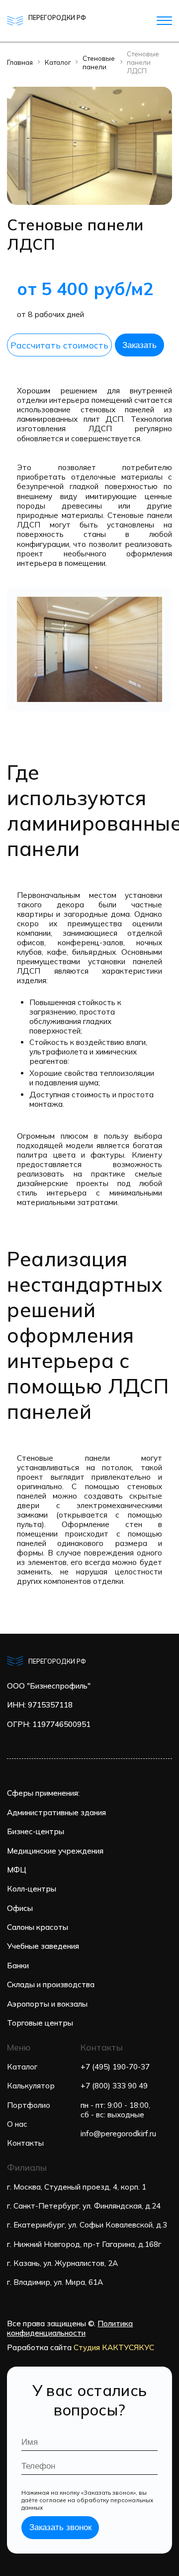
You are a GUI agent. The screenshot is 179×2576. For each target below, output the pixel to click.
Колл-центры (32, 1889)
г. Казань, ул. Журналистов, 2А (62, 2263)
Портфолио (29, 2105)
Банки (18, 1966)
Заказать (139, 345)
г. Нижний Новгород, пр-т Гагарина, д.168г (84, 2244)
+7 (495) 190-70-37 (115, 2067)
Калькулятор (31, 2086)
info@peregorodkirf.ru (118, 2134)
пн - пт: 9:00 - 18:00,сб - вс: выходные (115, 2110)
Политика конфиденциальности (70, 2328)
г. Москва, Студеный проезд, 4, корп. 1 (77, 2187)
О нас (17, 2124)
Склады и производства (51, 1984)
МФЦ (17, 1870)
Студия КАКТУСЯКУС (114, 2347)
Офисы (20, 1908)
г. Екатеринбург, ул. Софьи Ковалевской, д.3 (87, 2225)
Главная (20, 62)
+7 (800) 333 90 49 (114, 2086)
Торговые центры (40, 2023)
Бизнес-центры (36, 1831)
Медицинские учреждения (55, 1851)
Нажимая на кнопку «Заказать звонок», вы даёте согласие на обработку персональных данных (87, 2500)
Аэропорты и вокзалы (47, 2004)
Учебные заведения (43, 1946)
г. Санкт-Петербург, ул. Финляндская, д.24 (84, 2206)
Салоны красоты (38, 1927)
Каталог (58, 62)
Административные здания (56, 1812)
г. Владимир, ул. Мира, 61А (55, 2282)
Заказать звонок (60, 2527)
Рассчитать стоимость (59, 345)
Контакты (25, 2143)
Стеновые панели (99, 62)
